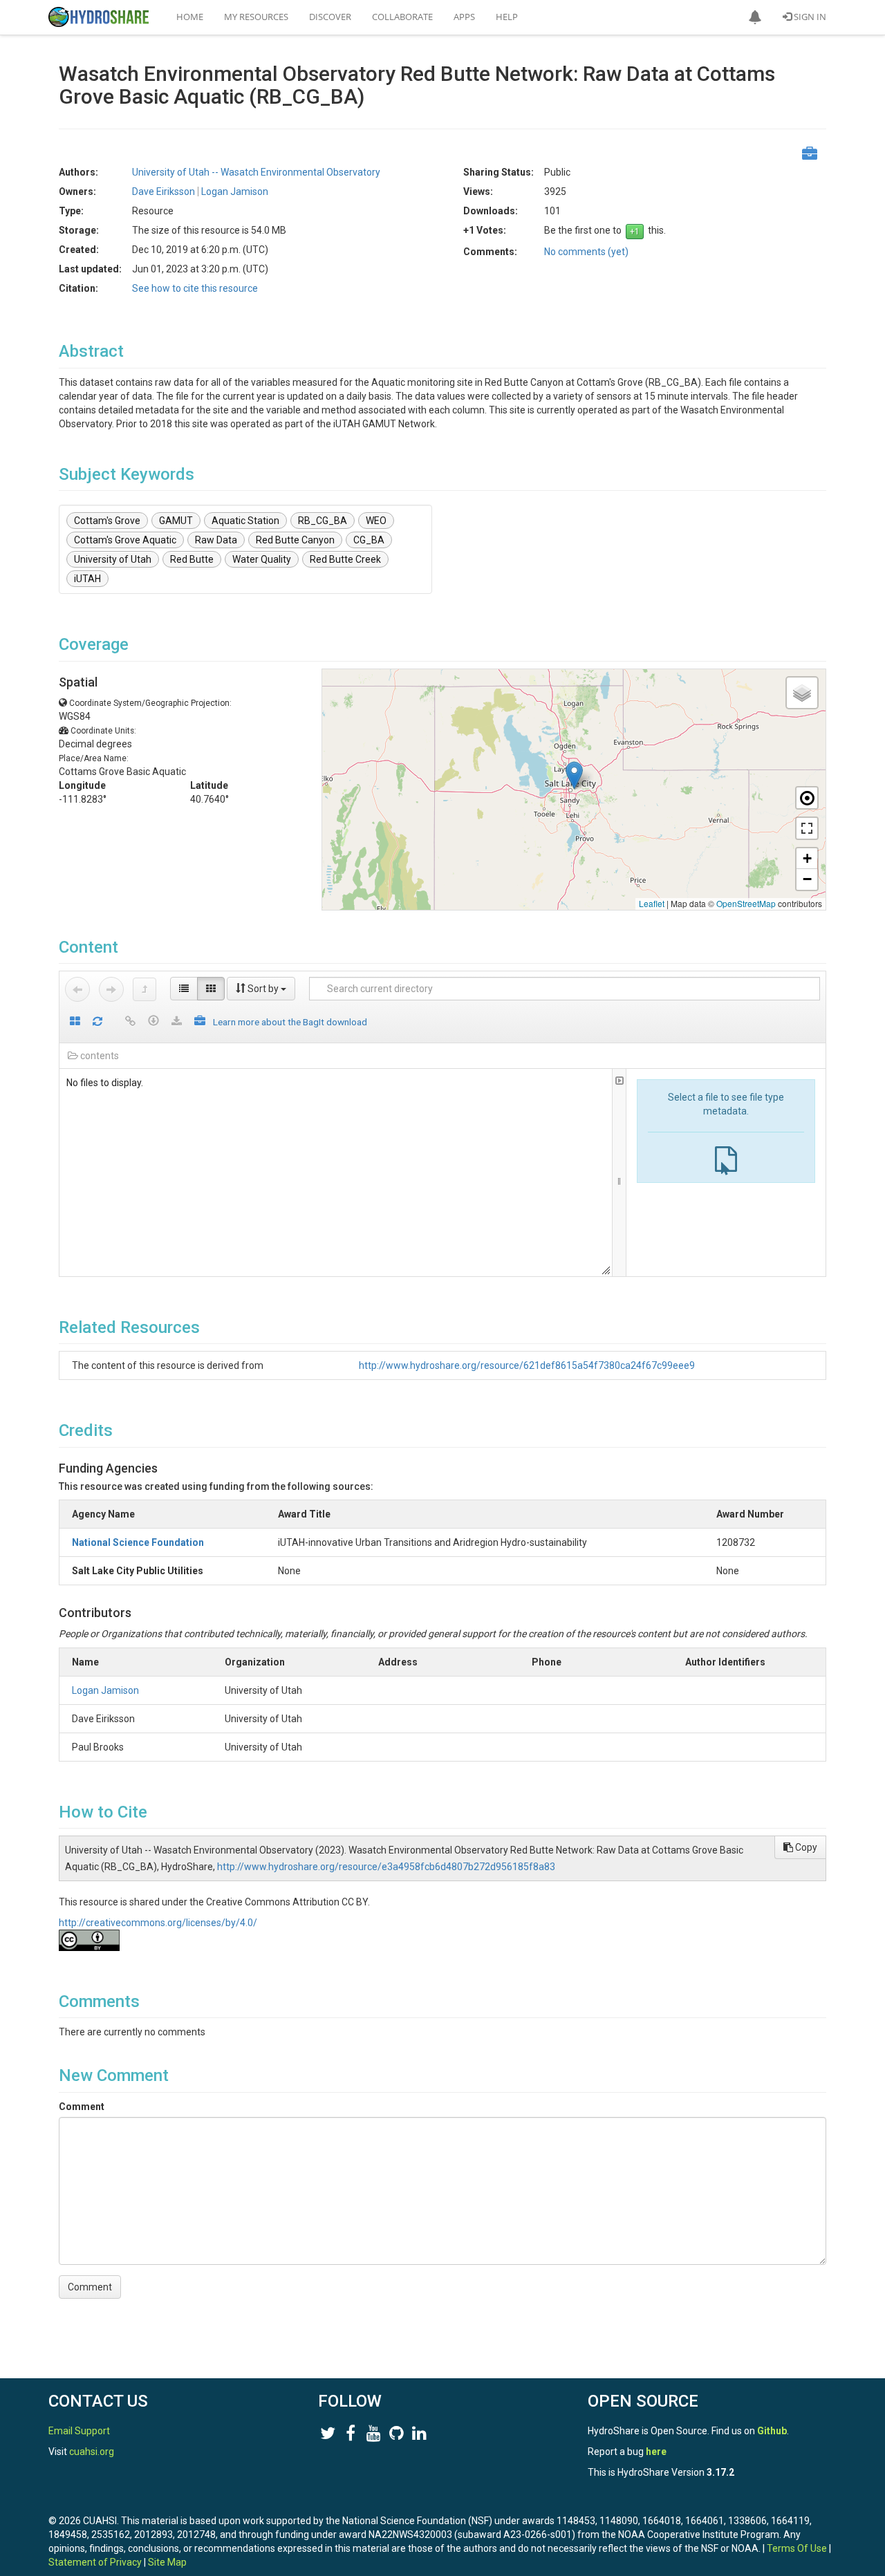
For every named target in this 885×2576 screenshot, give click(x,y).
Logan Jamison (105, 1690)
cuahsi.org (92, 2452)
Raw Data (216, 540)
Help (507, 17)
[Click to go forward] (111, 989)
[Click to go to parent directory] (145, 989)
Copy (805, 1847)
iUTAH (87, 579)
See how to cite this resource (195, 288)
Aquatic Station (245, 521)
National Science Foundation (138, 1542)
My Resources (256, 17)
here (656, 2452)
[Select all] (75, 1022)
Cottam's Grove (107, 521)
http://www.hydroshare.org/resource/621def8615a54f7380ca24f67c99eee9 (527, 1365)
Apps (464, 17)
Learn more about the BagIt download (290, 1022)
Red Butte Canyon (295, 540)
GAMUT (176, 521)
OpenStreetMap (746, 903)
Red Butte (192, 559)
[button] (755, 17)
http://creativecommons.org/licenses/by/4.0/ (158, 1923)
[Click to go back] (77, 989)
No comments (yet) (586, 252)
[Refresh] (97, 1022)
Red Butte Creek (345, 559)
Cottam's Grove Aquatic (125, 540)
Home (190, 17)
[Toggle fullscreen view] (807, 828)
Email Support (79, 2431)
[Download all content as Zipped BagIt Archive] (200, 1022)
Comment (82, 2107)
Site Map (167, 2562)
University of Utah (113, 559)
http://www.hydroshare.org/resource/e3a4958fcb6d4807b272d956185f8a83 (386, 1867)
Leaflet (652, 903)
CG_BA (369, 540)
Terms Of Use (797, 2548)
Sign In (809, 17)
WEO (376, 521)
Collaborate (402, 17)
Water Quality (262, 559)
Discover (330, 17)
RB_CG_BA (323, 521)
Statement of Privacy (95, 2562)
